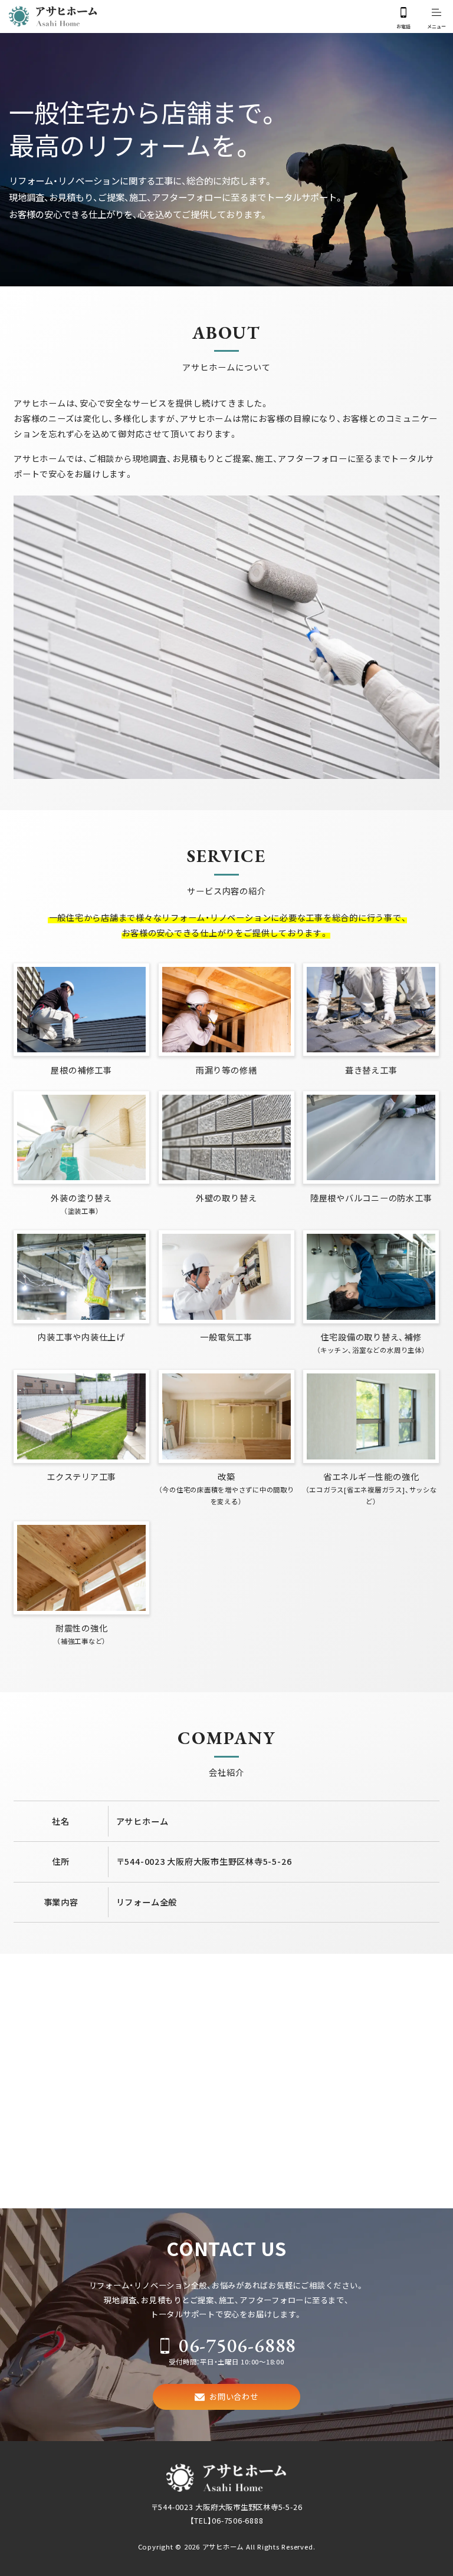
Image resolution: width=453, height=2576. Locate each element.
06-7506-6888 (237, 2345)
